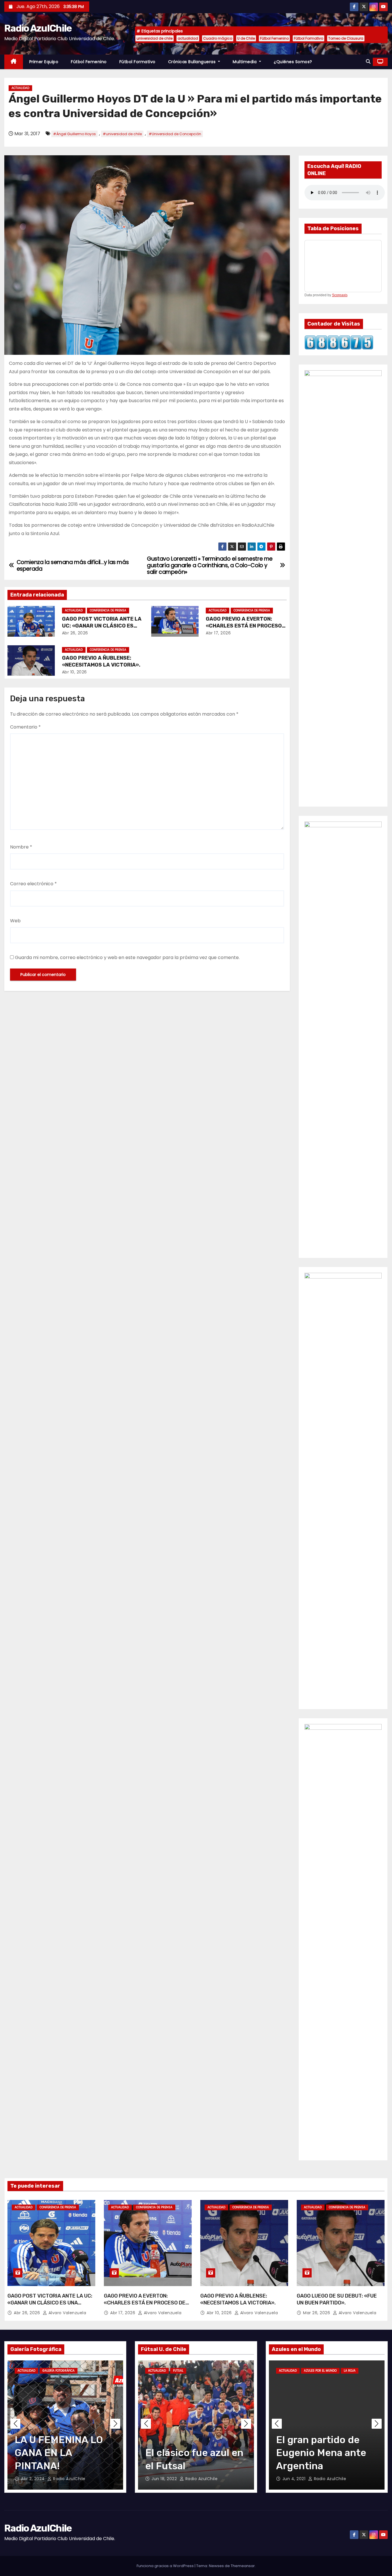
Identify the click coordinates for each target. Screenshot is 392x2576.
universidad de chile (155, 38)
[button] (368, 62)
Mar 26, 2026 (317, 2313)
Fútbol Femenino (274, 38)
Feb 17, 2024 (299, 2479)
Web (15, 921)
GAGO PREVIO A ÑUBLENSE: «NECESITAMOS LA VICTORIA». (101, 661)
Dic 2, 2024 (168, 2479)
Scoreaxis (340, 295)
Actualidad (20, 88)
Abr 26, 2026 (75, 633)
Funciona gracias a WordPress (166, 2566)
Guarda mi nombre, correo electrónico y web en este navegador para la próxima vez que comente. (127, 957)
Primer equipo (44, 62)
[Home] (14, 62)
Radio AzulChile (38, 28)
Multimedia (245, 62)
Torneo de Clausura (346, 38)
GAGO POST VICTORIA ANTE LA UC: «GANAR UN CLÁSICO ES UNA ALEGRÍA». (102, 626)
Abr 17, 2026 (218, 633)
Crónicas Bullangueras (193, 62)
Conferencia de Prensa (108, 610)
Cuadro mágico (218, 38)
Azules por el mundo (324, 2371)
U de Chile (246, 38)
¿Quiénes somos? (293, 62)
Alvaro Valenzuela (67, 2313)
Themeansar (243, 2566)
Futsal (157, 2371)
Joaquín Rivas (201, 2479)
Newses (216, 2566)
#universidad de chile (122, 134)
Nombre (21, 847)
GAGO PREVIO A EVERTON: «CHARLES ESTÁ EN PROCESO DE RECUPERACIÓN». (244, 626)
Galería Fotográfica (59, 2371)
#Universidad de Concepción (175, 134)
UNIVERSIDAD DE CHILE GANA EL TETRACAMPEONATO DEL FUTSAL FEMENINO (199, 2466)
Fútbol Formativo (308, 38)
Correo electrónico (33, 884)
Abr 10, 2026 (74, 672)
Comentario (25, 727)
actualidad (188, 38)
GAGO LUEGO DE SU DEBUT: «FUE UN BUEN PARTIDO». (337, 2299)
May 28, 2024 (36, 2479)
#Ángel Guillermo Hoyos (74, 134)
